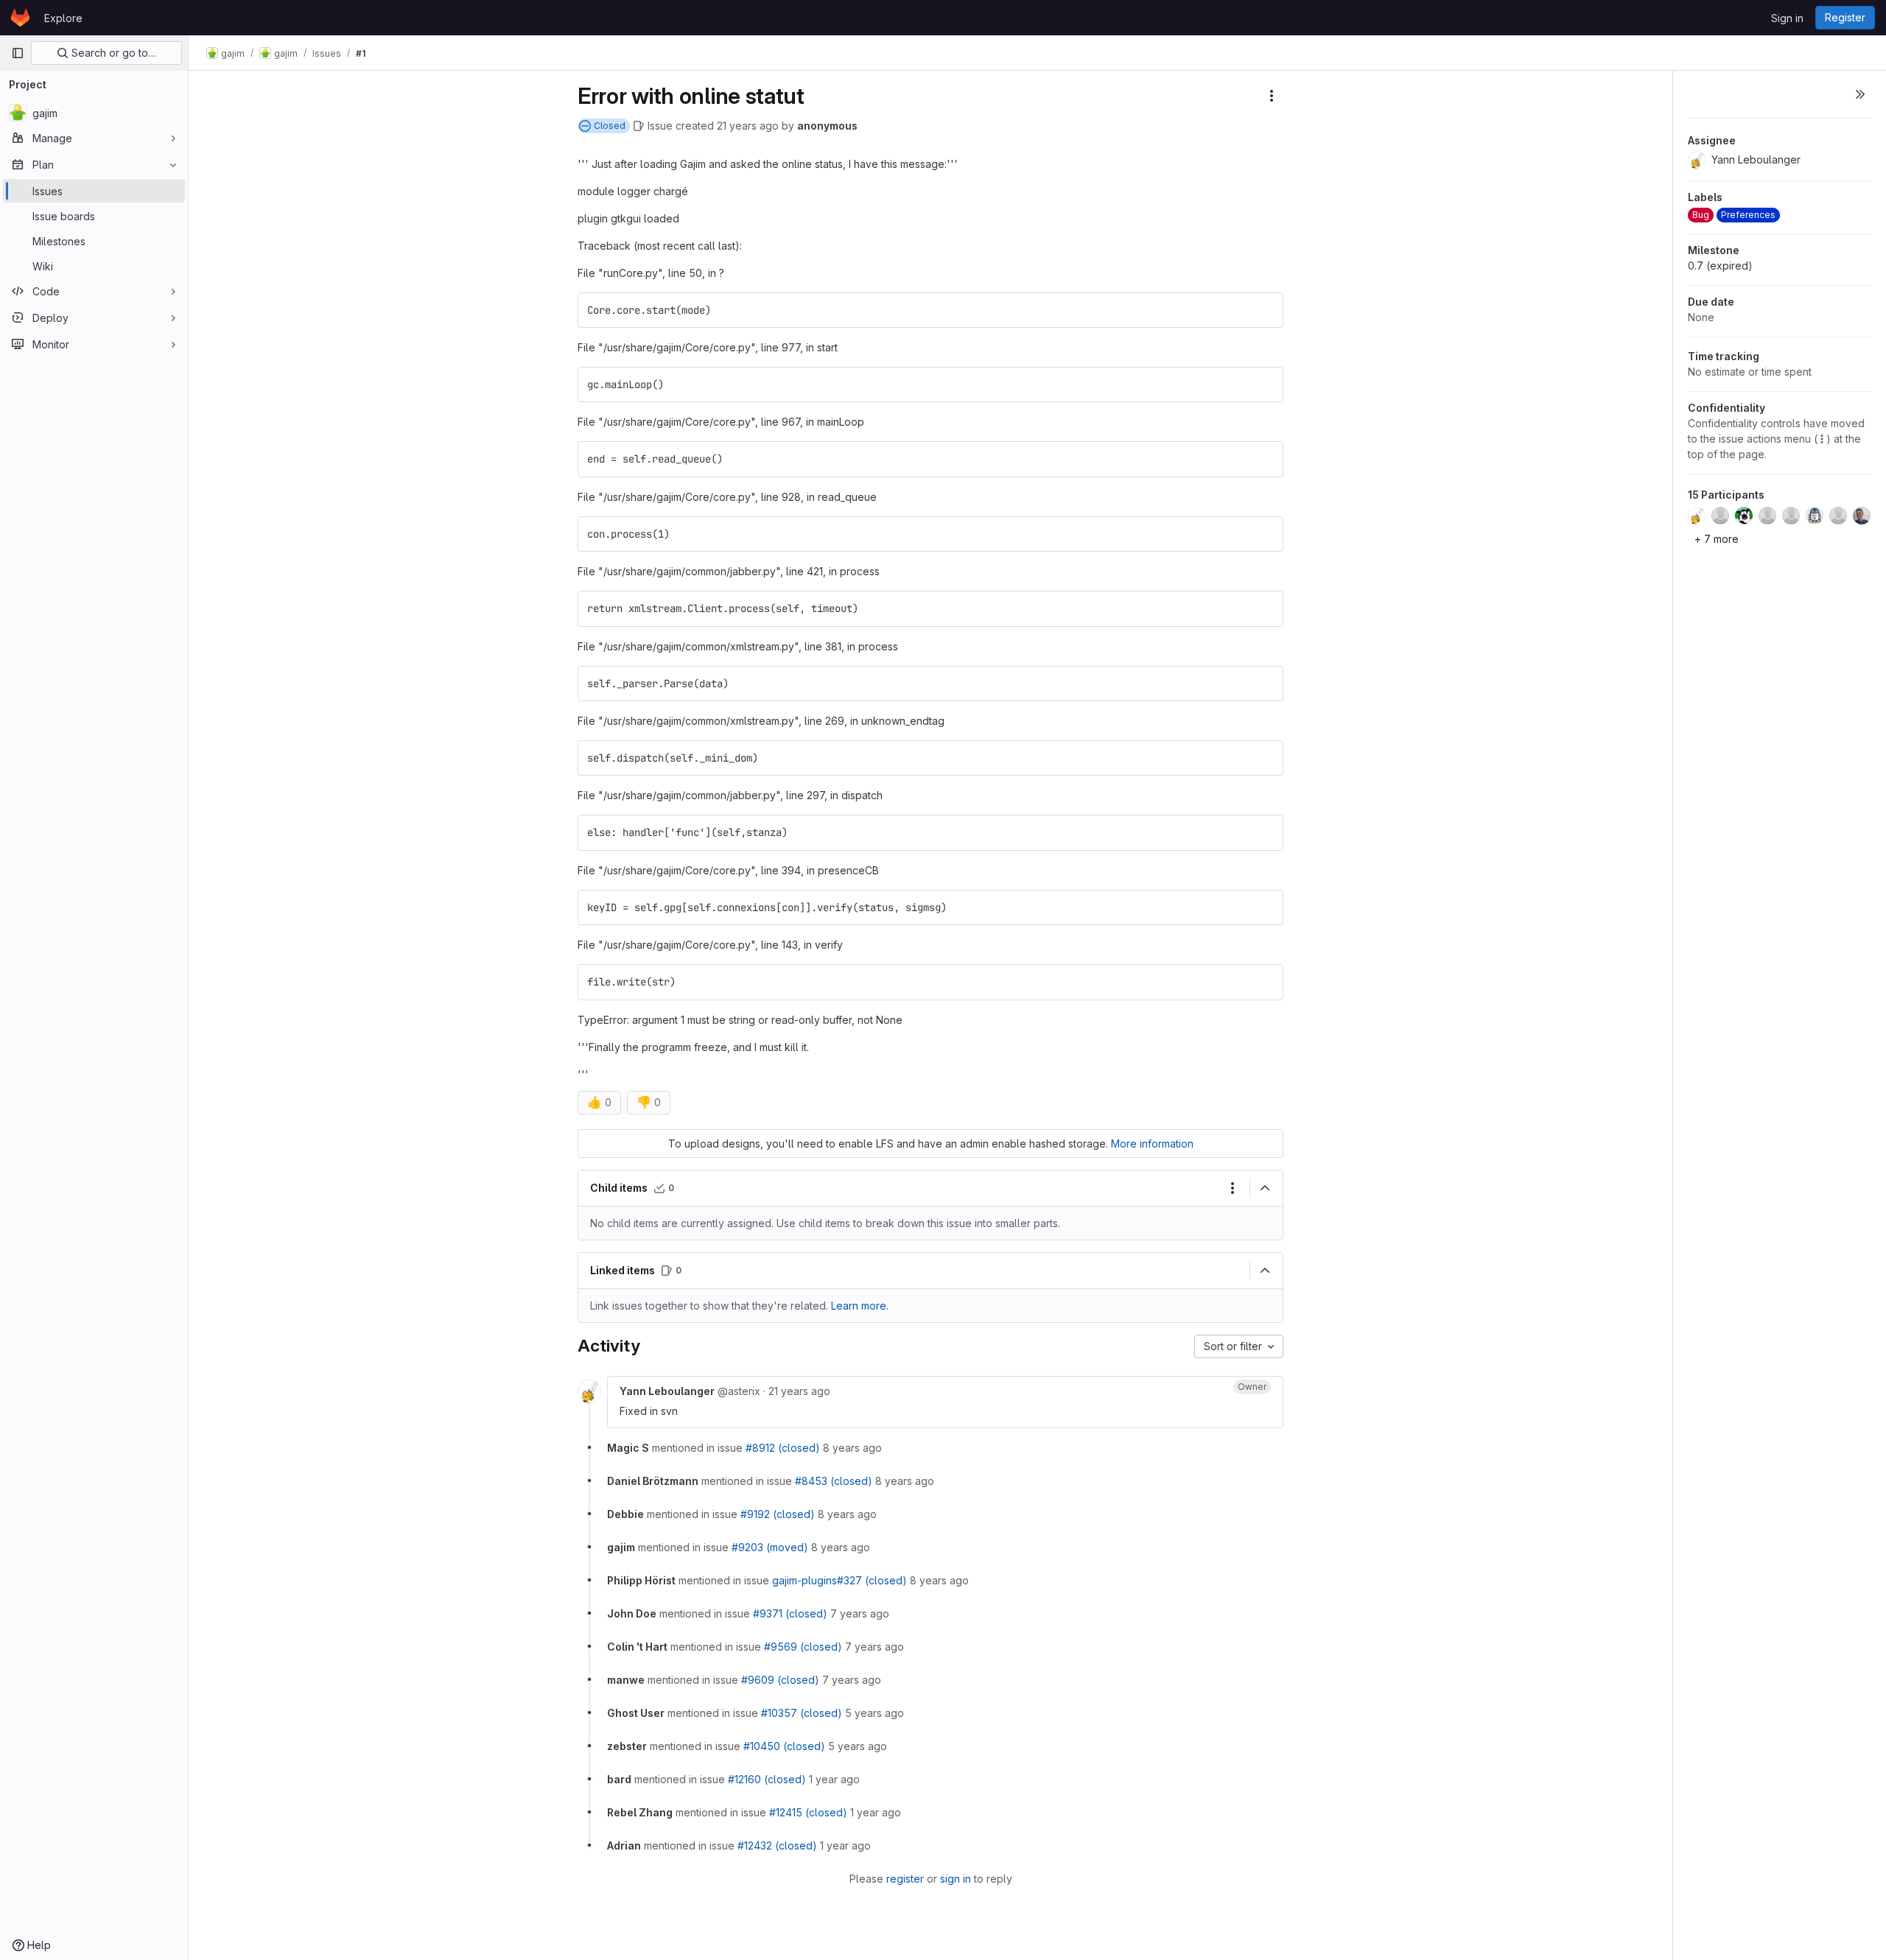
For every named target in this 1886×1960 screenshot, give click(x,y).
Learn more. (860, 1306)
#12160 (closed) (767, 1779)
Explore (63, 18)
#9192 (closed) (778, 1514)
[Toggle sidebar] (1860, 94)
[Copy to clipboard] (1266, 310)
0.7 (1720, 266)
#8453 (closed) (834, 1481)
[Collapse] (1265, 1188)
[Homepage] (20, 18)
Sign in (1787, 18)
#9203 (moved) (770, 1547)
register (905, 1879)
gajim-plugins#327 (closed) (839, 1580)
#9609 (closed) (780, 1680)
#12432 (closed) (777, 1845)
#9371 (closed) (790, 1613)
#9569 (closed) (803, 1647)
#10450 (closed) (784, 1746)
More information (1152, 1144)
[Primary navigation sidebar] (18, 53)
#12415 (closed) (808, 1812)
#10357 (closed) (802, 1713)
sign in (956, 1879)
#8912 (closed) (783, 1448)
